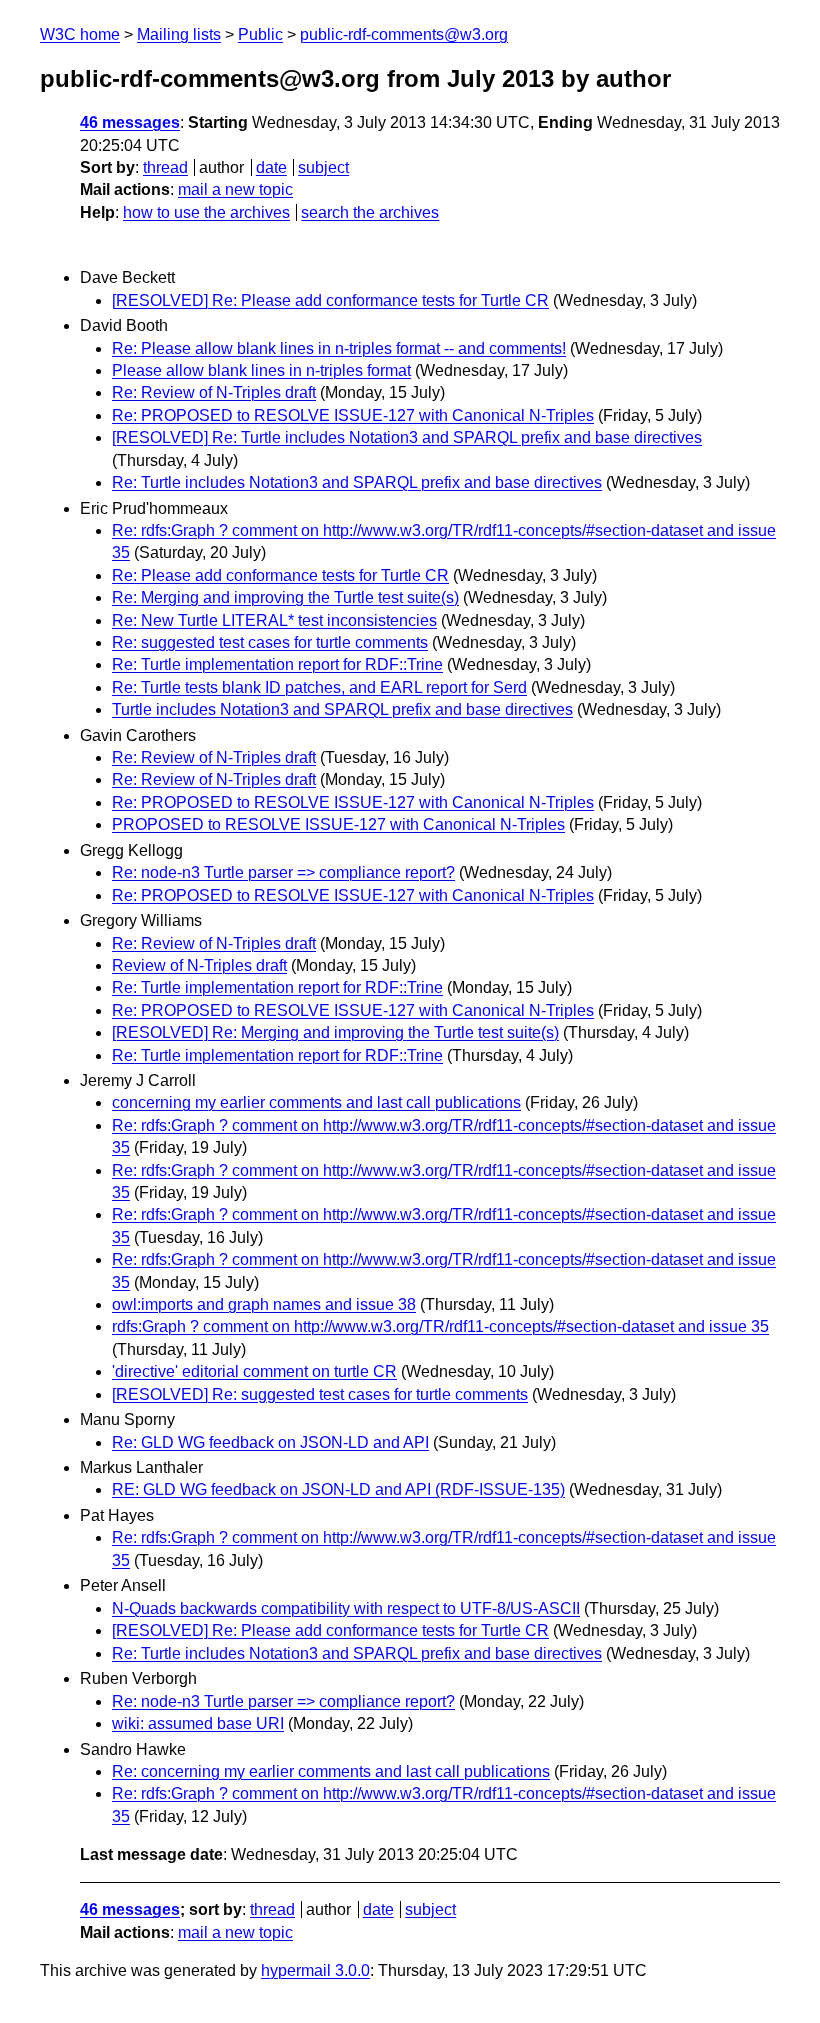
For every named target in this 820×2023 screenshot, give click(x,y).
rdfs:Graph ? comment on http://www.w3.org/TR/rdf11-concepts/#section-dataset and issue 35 (440, 1326)
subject (323, 167)
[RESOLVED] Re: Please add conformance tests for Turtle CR (330, 300)
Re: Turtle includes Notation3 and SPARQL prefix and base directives (357, 482)
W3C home (80, 34)
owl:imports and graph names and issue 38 (264, 1304)
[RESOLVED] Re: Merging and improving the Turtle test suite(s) (335, 1032)
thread (165, 167)
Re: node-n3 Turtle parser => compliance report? (283, 872)
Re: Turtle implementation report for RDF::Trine (277, 664)
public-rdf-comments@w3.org (404, 34)
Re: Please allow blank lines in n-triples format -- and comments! (339, 348)
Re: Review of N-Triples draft (214, 392)
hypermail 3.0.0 (315, 1970)
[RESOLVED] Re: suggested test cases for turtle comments (320, 1394)
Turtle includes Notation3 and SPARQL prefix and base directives (342, 709)
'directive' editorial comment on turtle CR (254, 1371)
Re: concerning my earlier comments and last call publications (331, 1771)
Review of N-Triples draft (199, 965)
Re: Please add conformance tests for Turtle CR (280, 575)
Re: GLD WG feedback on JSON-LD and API (270, 1442)
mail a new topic (235, 189)
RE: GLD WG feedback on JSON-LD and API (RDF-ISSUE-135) (338, 1489)
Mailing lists (179, 34)
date (271, 167)
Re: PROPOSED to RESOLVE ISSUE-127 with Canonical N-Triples (353, 415)
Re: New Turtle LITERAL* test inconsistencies (274, 620)
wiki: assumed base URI (198, 1723)
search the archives (370, 212)
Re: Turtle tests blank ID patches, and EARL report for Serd (319, 687)
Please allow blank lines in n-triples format (261, 370)
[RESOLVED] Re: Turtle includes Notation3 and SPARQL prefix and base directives (407, 437)
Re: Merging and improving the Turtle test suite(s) (285, 597)
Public (260, 34)
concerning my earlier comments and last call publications (316, 1102)
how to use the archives (206, 212)
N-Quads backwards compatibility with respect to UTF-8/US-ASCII (346, 1608)
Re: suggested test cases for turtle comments (270, 642)
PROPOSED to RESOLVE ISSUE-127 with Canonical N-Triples (338, 824)
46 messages (130, 122)
